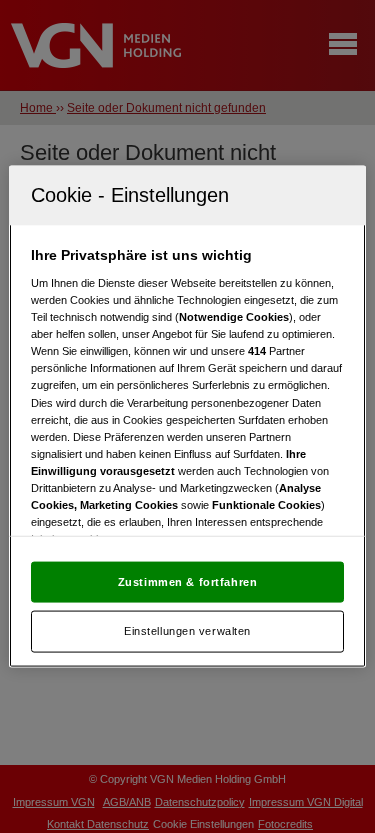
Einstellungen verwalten (187, 631)
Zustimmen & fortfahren (188, 581)
